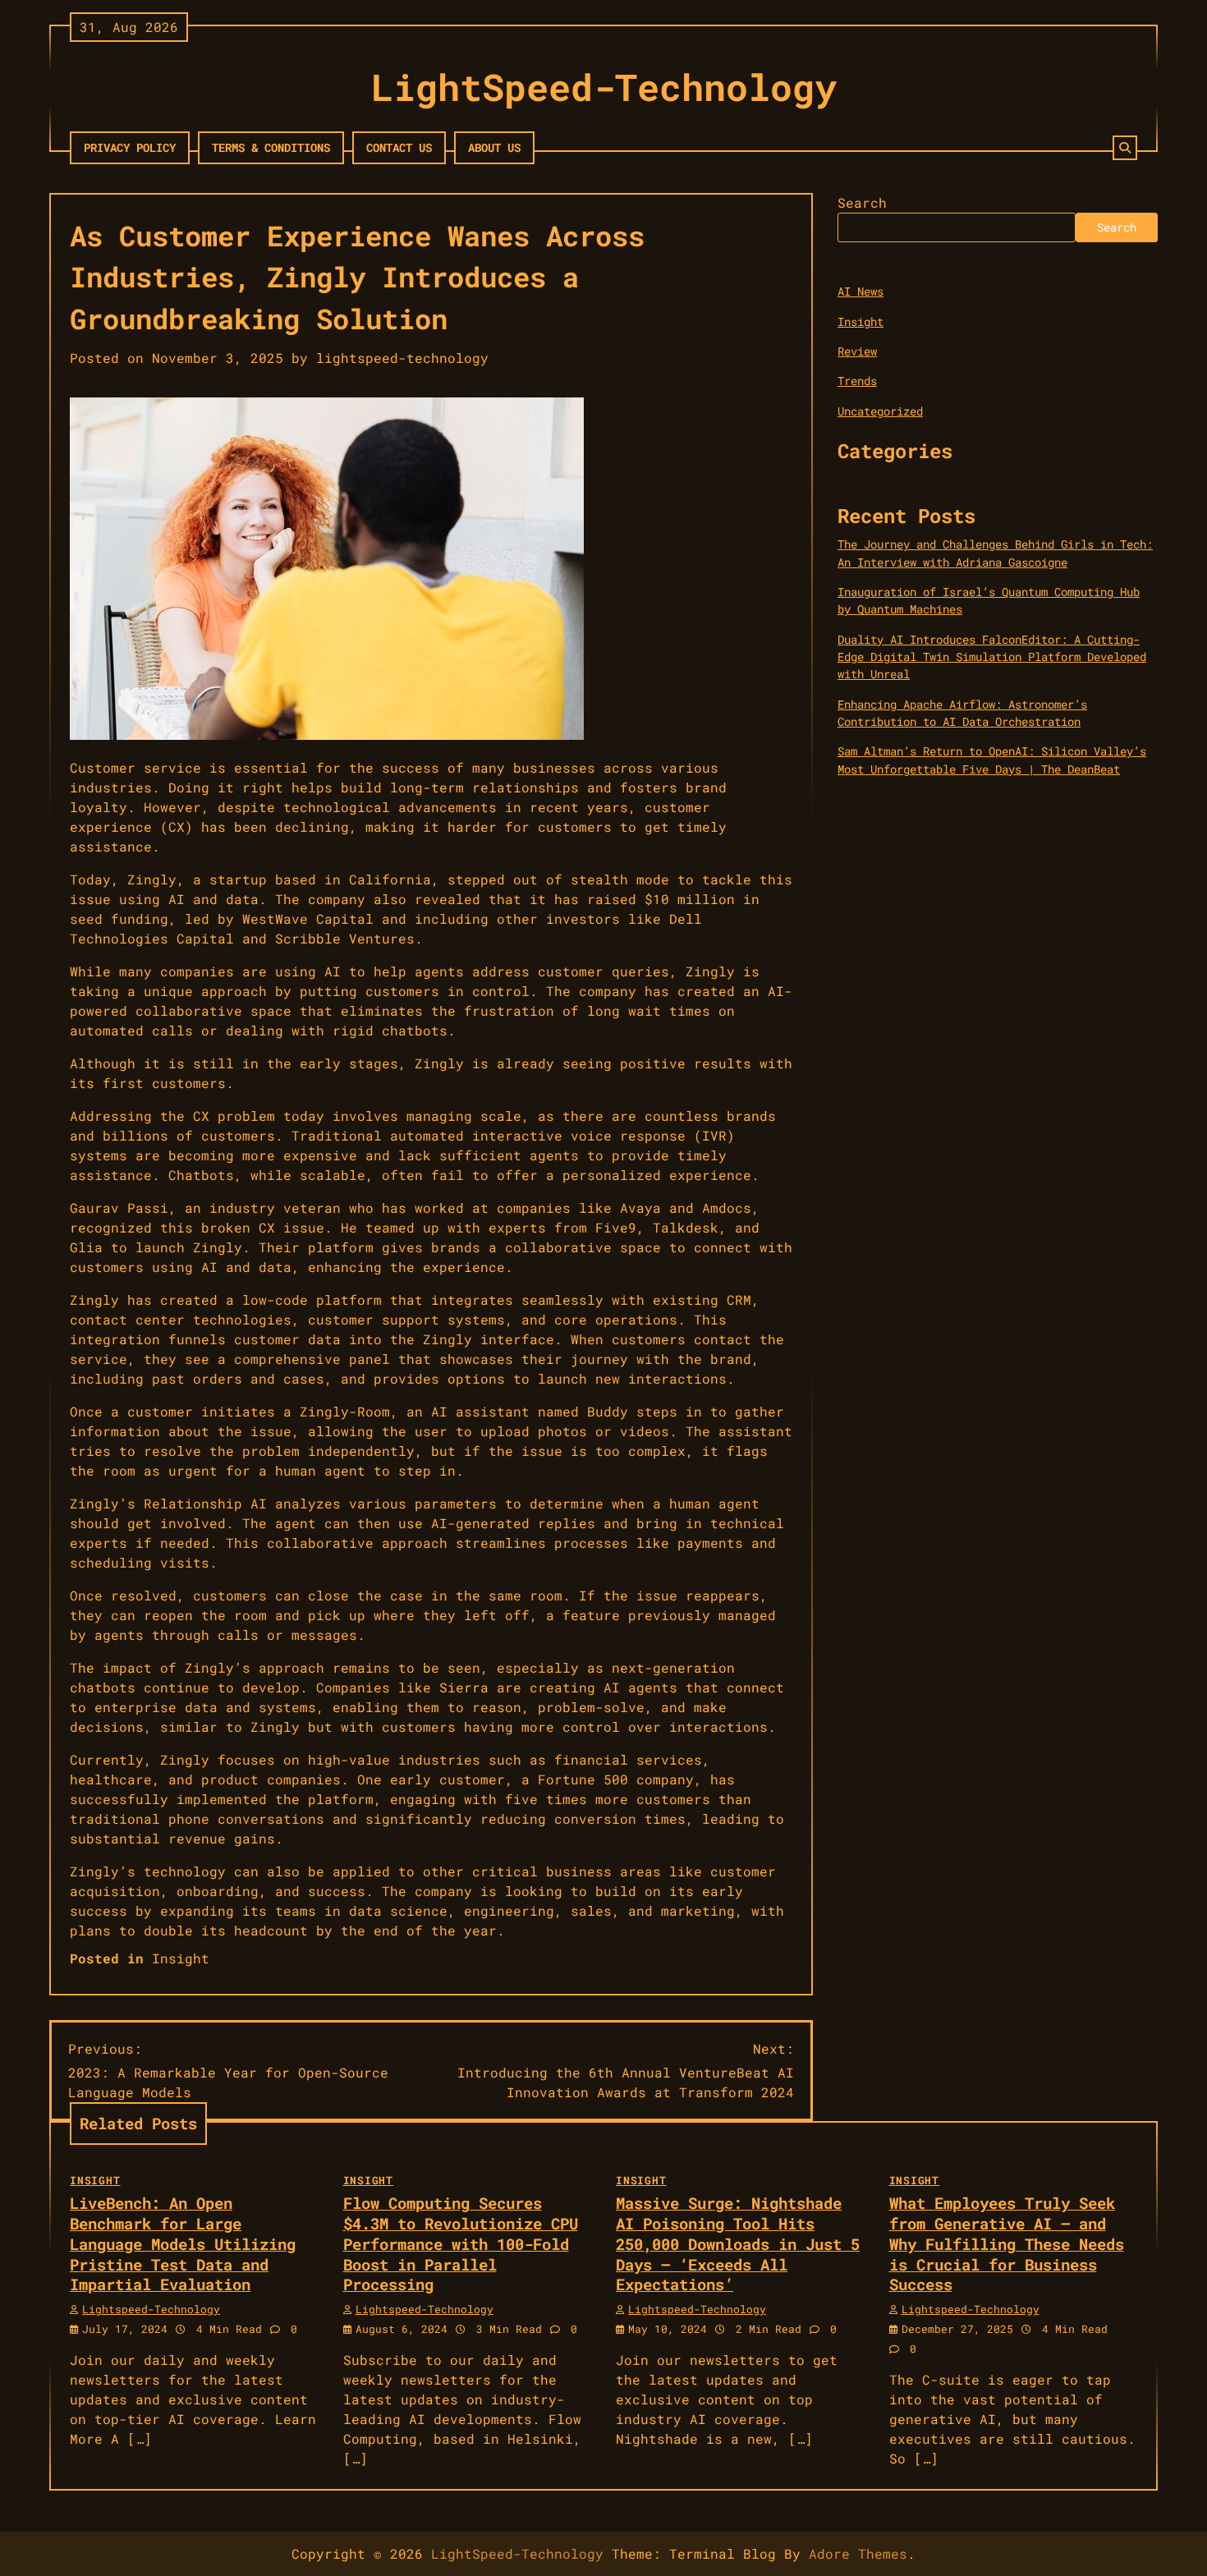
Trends (857, 381)
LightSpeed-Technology (604, 87)
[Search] (1125, 148)
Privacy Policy (130, 147)
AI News (861, 292)
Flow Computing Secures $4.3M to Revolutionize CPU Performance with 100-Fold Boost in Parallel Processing (461, 2243)
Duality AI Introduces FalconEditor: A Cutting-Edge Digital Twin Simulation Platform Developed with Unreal (992, 657)
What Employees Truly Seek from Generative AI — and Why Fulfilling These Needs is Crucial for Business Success (1007, 2243)
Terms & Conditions (271, 147)
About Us (494, 147)
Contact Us (399, 147)
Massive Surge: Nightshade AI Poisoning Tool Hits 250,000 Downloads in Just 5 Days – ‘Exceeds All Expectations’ (738, 2243)
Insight (181, 1958)
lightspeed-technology (402, 358)
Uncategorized (880, 411)
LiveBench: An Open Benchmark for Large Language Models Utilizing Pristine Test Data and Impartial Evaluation (183, 2243)
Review (857, 351)
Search (862, 202)
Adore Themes (858, 2553)
